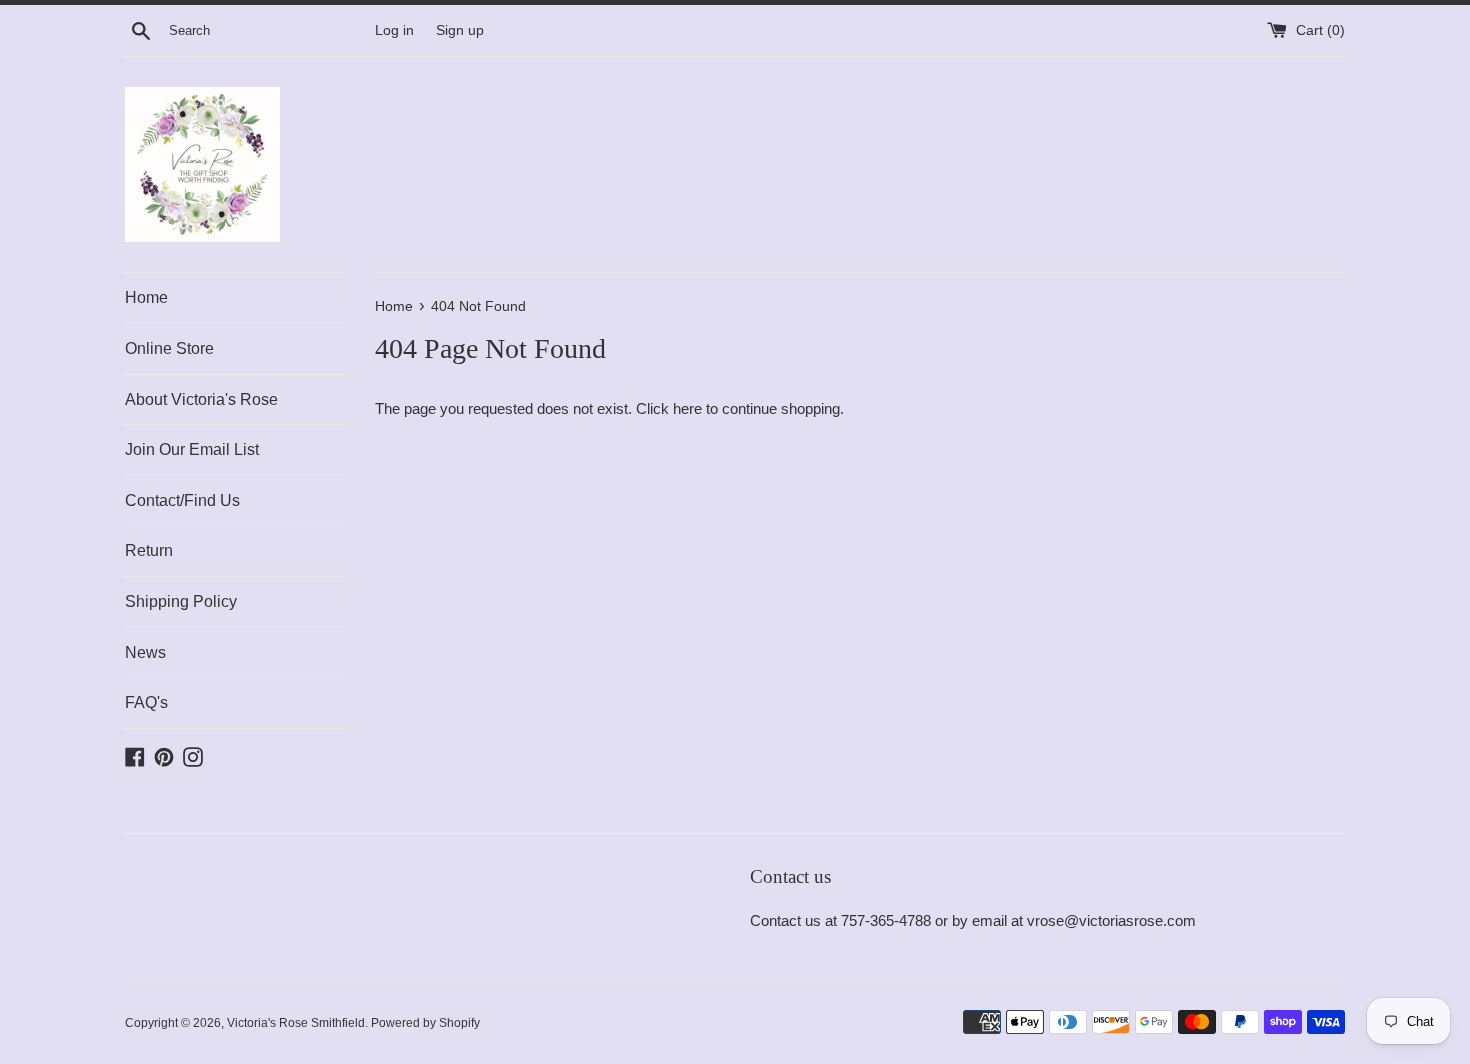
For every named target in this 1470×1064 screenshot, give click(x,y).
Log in (394, 30)
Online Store (169, 348)
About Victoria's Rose (201, 399)
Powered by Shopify (425, 1023)
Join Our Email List (192, 449)
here (687, 408)
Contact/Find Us (182, 500)
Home (146, 297)
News (145, 652)
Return (149, 550)
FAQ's (146, 702)
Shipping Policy (181, 601)
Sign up (460, 30)
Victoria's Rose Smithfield (296, 1023)
